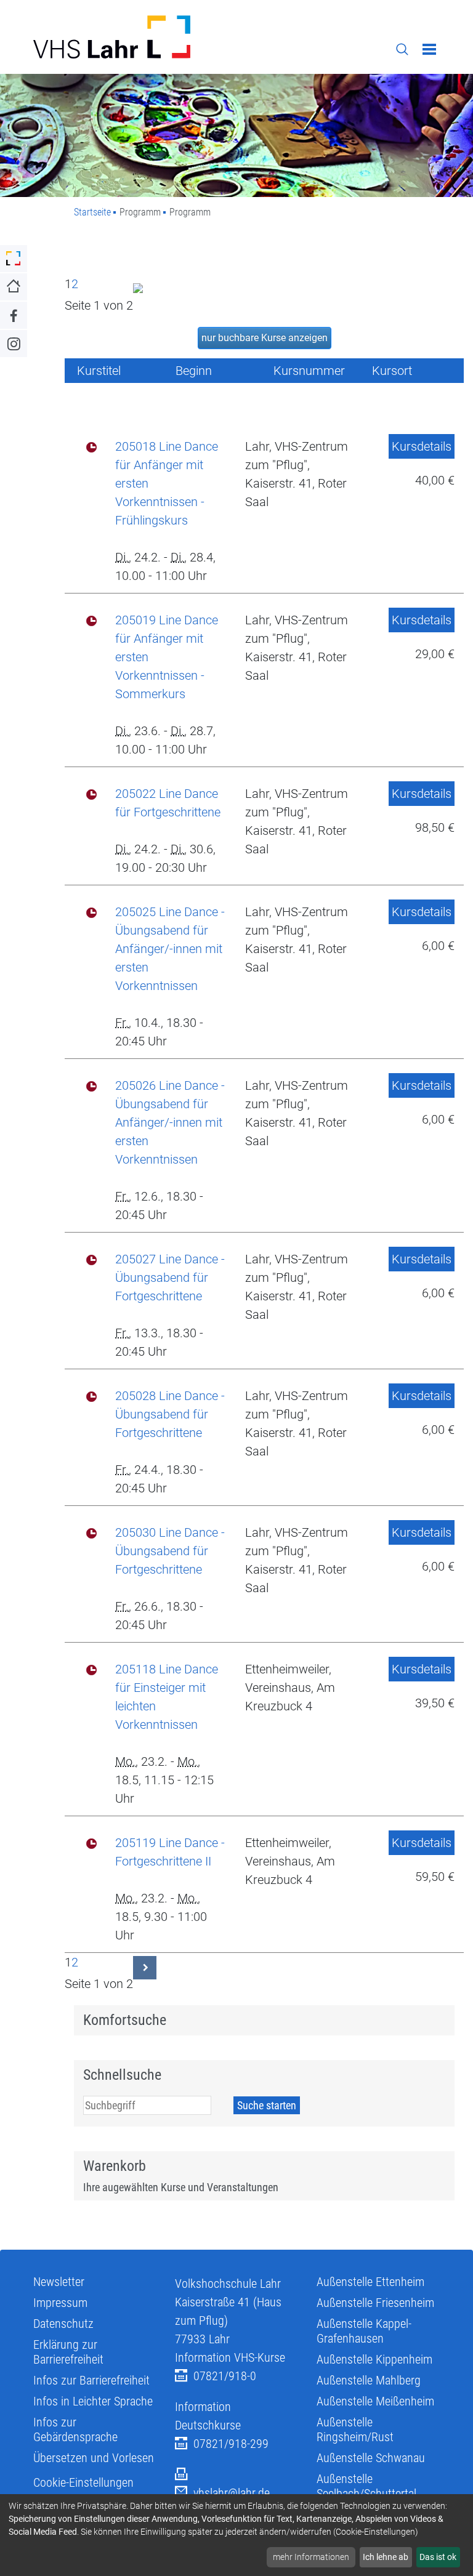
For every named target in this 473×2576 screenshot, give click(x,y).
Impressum (60, 2303)
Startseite (92, 212)
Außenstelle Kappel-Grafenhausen (364, 2331)
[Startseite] (130, 37)
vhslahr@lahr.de (232, 2493)
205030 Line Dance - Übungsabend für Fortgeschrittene (170, 1551)
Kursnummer (309, 371)
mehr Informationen (311, 2557)
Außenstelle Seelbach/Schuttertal (366, 2486)
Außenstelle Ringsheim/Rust (355, 2429)
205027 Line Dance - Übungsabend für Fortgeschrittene (170, 1278)
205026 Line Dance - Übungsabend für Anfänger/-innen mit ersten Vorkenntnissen (170, 1122)
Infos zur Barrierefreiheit (91, 2380)
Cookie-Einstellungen (83, 2482)
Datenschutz (63, 2324)
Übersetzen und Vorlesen (94, 2458)
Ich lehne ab (386, 2557)
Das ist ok (438, 2557)
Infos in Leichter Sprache (93, 2401)
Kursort (392, 371)
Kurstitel (99, 371)
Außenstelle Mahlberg (369, 2380)
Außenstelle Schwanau (371, 2458)
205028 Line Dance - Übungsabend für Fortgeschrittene (170, 1414)
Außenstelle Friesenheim (375, 2303)
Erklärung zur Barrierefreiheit (68, 2352)
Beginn (194, 371)
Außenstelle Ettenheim (370, 2282)
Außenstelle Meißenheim (375, 2401)
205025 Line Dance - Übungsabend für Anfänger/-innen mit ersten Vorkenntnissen (170, 949)
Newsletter (59, 2282)
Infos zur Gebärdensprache (75, 2429)
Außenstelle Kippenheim (374, 2359)
